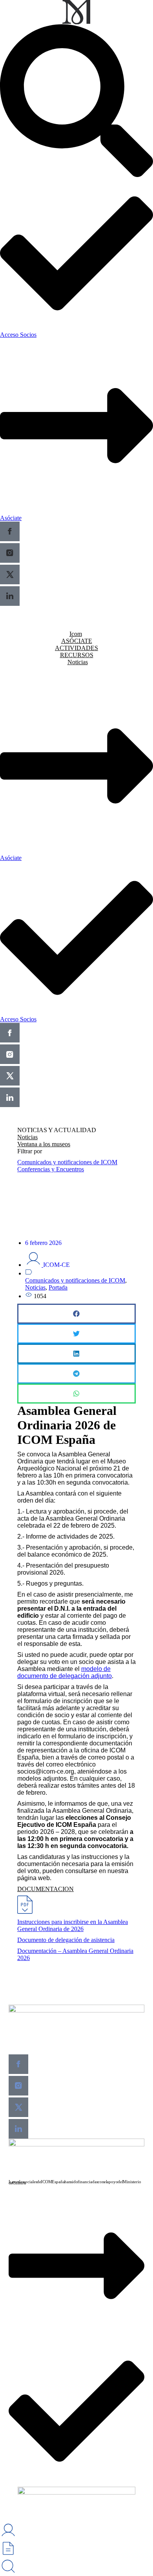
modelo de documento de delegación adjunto (65, 1672)
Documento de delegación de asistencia (66, 1940)
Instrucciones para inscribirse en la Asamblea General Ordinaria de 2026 (73, 1925)
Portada (58, 1287)
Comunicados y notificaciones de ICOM (67, 1162)
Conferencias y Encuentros (51, 1169)
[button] (76, 1314)
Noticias (35, 1287)
